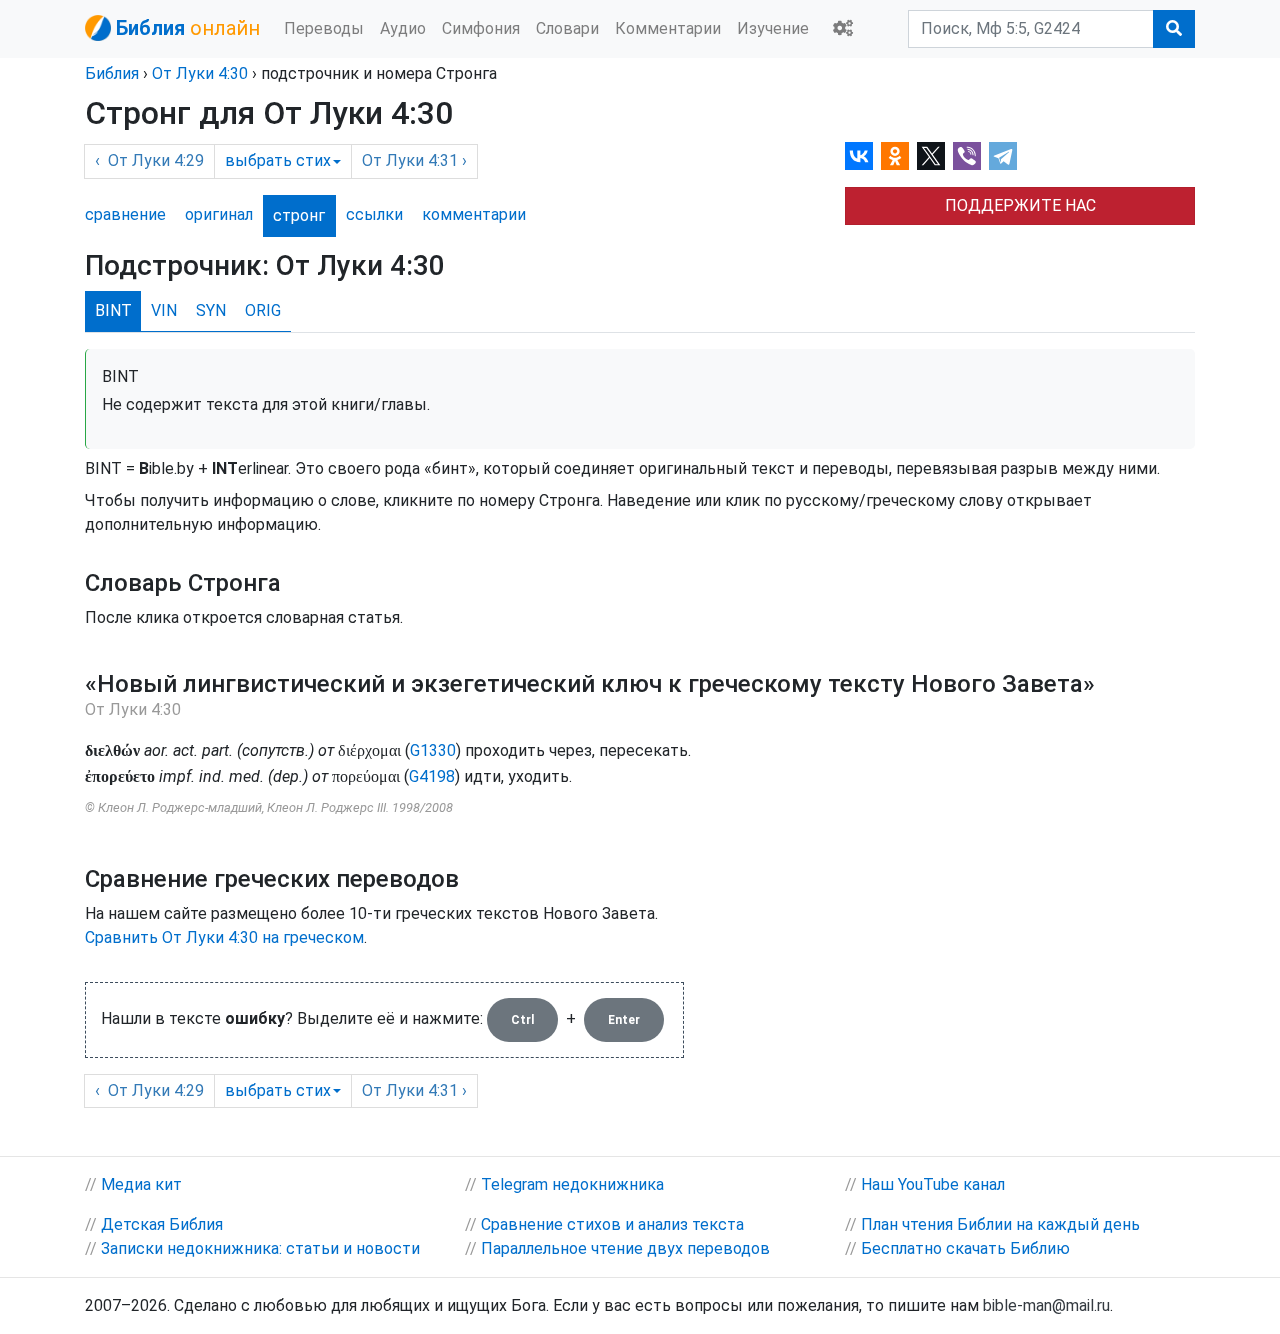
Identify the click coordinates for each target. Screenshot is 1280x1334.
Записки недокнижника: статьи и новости (260, 1248)
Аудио (403, 28)
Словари (567, 28)
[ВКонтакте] (859, 156)
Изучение (773, 28)
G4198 (432, 776)
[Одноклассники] (895, 156)
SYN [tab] (211, 310)
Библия (112, 73)
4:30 (200, 73)
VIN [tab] (164, 310)
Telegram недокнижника (572, 1184)
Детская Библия (162, 1224)
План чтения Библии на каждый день (1000, 1224)
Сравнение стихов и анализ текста (612, 1224)
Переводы (324, 28)
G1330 (433, 750)
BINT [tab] (113, 310)
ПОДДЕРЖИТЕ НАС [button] (1020, 205)
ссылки (374, 214)
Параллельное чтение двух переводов (625, 1248)
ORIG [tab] (263, 310)
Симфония (481, 28)
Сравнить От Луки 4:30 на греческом (224, 937)
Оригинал (219, 214)
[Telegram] (1003, 156)
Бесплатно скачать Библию (965, 1248)
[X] (931, 156)
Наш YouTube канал (933, 1184)
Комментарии (668, 28)
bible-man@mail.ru (1046, 1305)
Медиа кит (141, 1184)
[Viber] (967, 156)
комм (474, 214)
